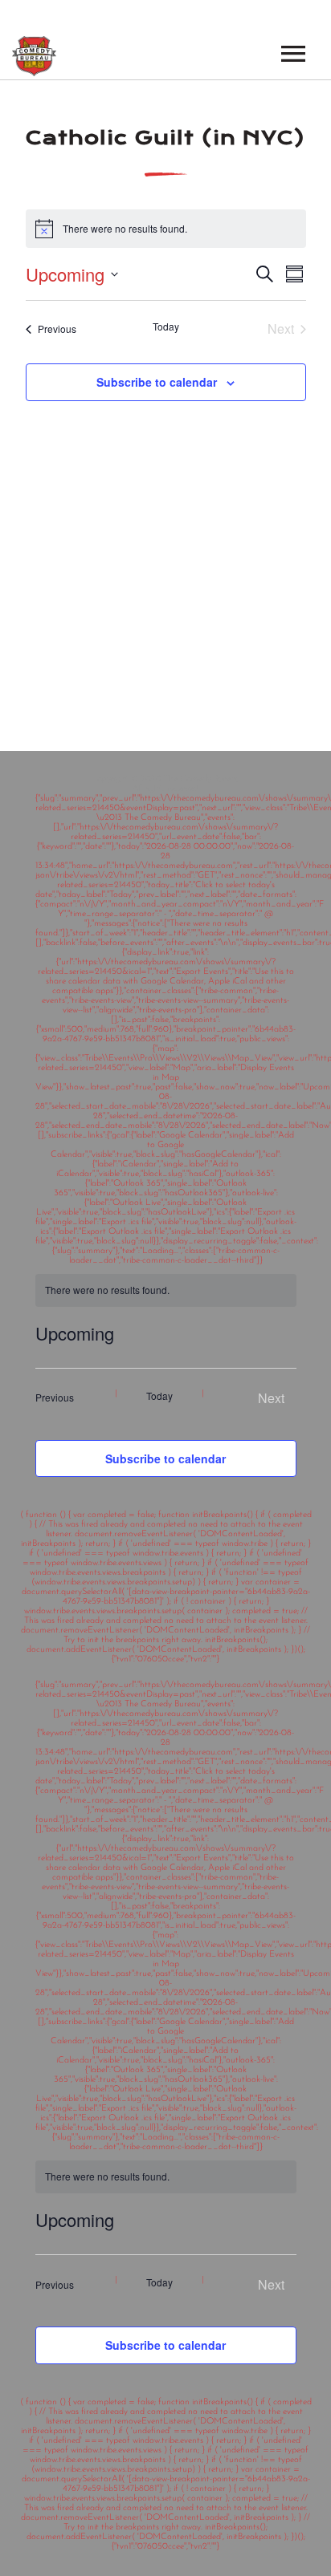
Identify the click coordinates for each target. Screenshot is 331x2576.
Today (166, 327)
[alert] (166, 2177)
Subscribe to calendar (157, 382)
